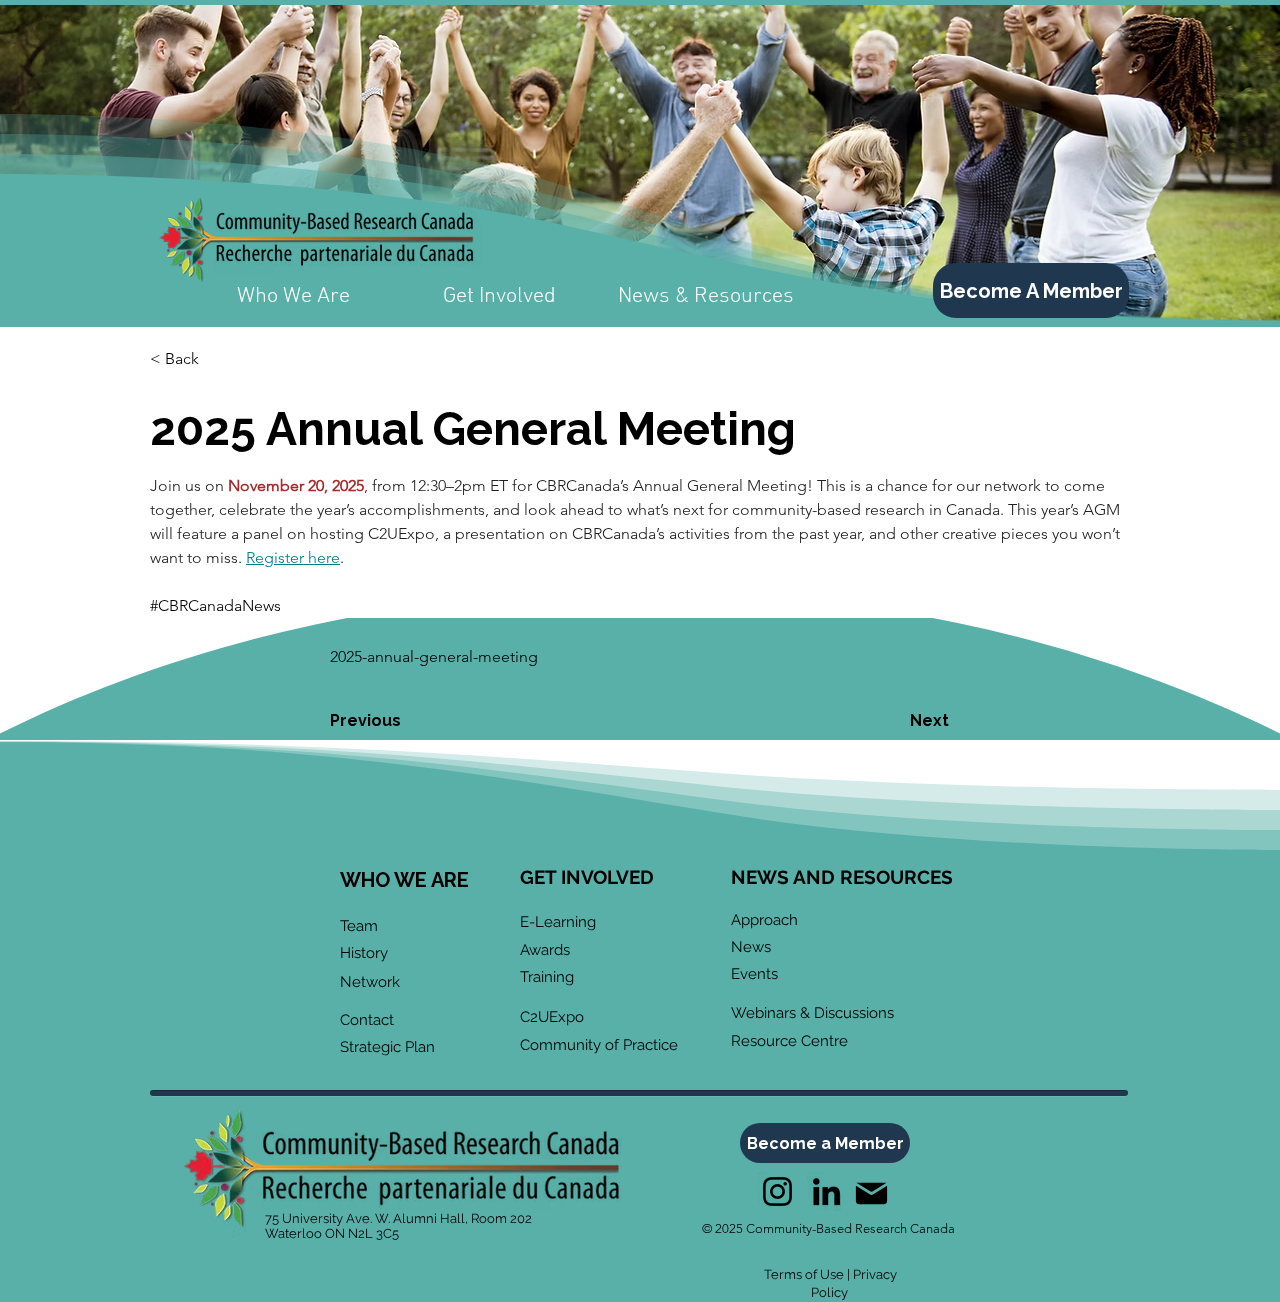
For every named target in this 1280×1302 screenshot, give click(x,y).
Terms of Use (804, 1274)
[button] (216, 359)
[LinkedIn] (826, 1191)
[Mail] (871, 1193)
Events (754, 974)
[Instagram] (777, 1191)
